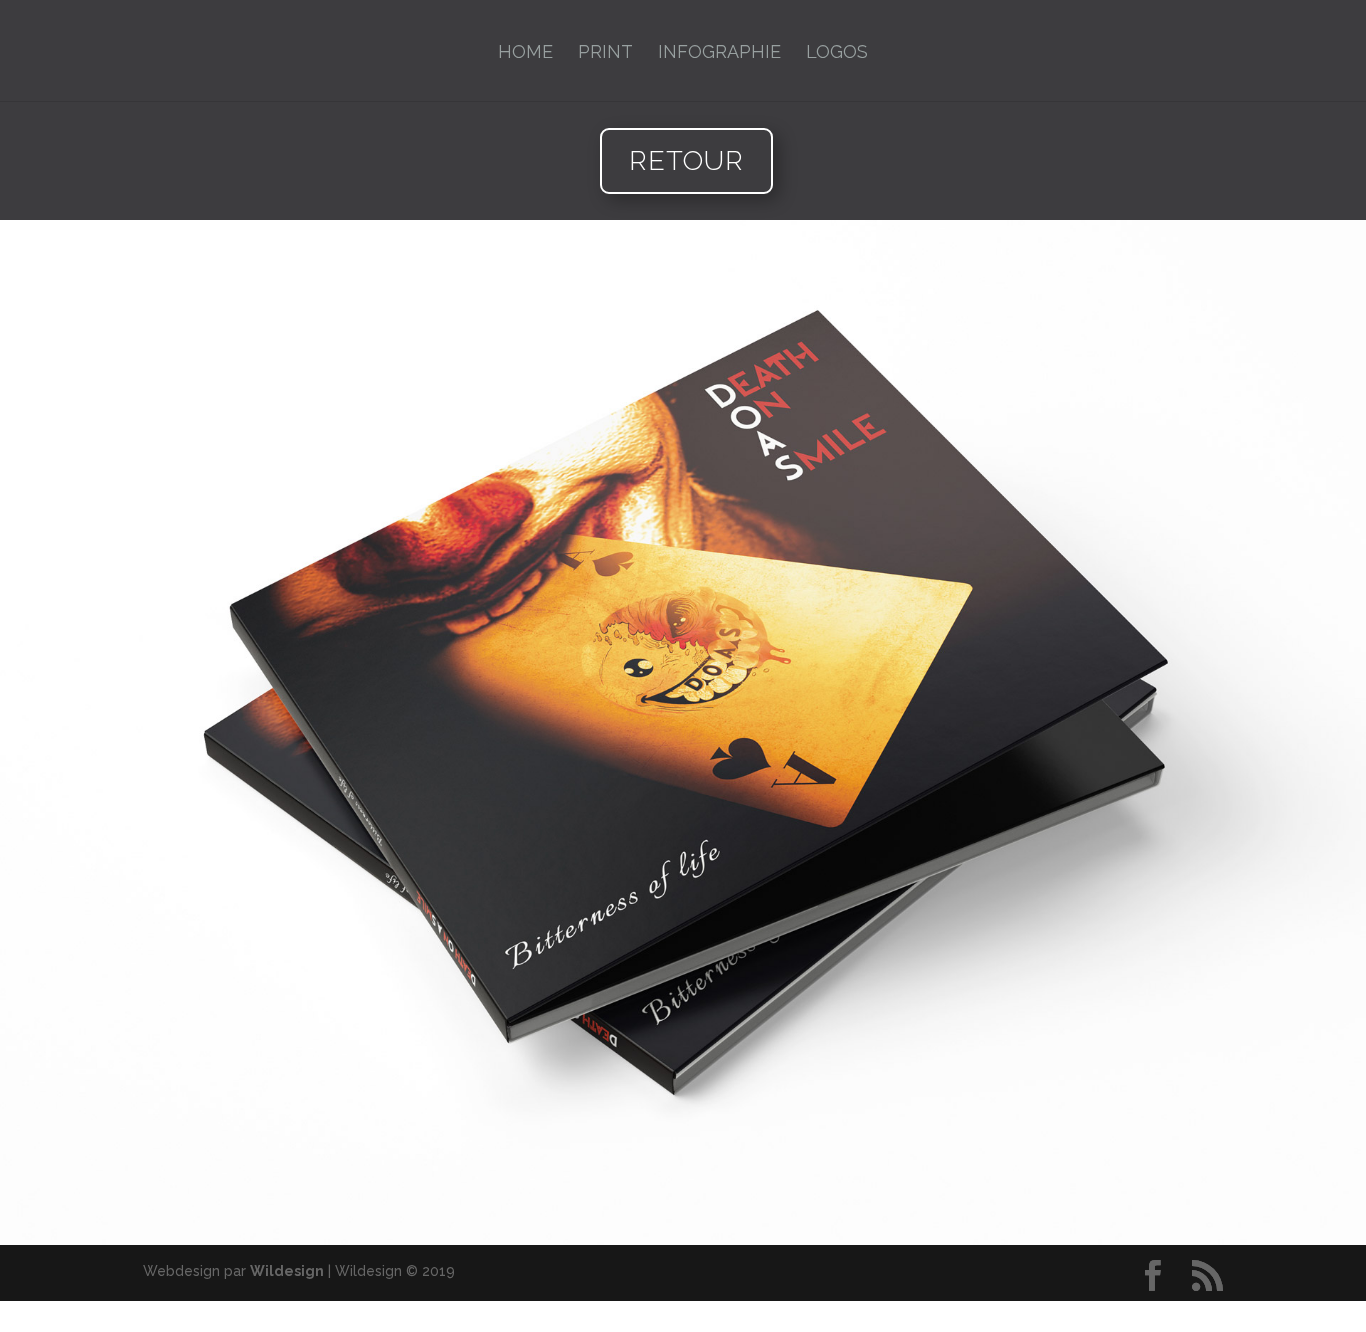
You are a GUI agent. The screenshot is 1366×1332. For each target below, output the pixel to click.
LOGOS (837, 53)
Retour (686, 160)
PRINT (605, 53)
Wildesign (287, 1271)
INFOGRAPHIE (719, 53)
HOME (525, 53)
